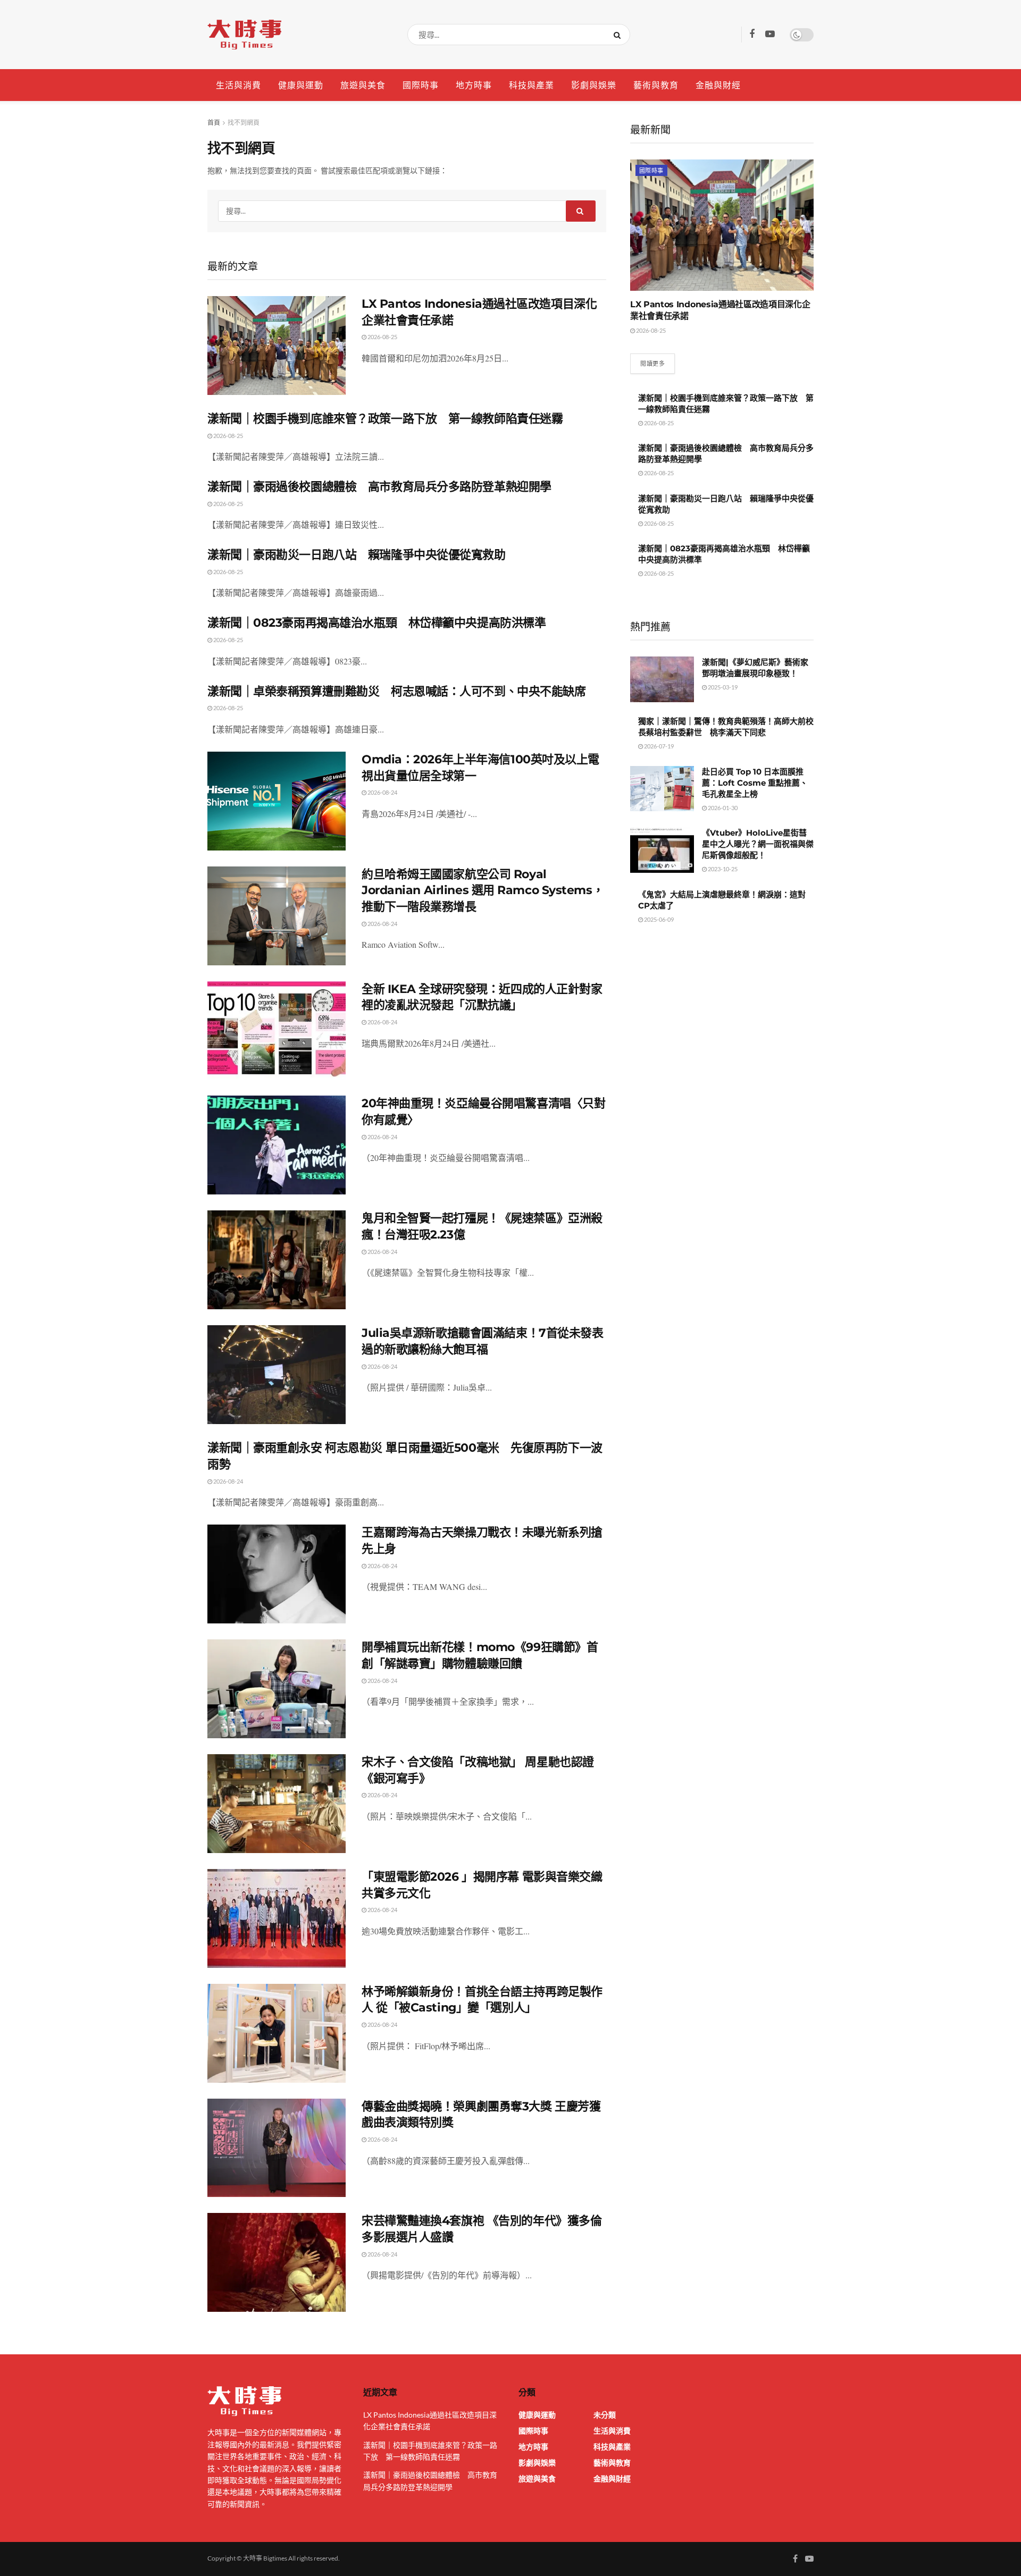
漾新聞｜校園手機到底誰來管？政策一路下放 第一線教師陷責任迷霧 (385, 419)
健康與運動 (301, 85)
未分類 (605, 2415)
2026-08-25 (382, 337)
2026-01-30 (722, 808)
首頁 (214, 123)
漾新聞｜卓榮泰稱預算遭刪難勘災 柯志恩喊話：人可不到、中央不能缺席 (396, 691)
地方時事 (474, 85)
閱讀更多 (652, 363)
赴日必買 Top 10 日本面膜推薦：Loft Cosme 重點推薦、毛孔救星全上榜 (755, 783)
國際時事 (421, 85)
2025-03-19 (722, 687)
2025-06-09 (658, 919)
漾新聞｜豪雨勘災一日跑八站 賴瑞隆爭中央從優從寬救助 (357, 555)
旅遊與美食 (363, 85)
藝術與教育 (656, 85)
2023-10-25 (722, 869)
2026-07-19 (658, 746)
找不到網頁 (244, 123)
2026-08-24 (382, 792)
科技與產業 (532, 85)
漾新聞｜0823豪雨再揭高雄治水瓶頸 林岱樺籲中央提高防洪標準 (376, 623)
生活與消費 (238, 85)
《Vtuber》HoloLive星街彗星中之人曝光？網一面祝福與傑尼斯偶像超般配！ (758, 844)
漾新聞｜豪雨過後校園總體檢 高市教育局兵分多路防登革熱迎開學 (379, 487)
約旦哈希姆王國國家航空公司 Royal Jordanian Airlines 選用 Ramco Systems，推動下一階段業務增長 (483, 891)
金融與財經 (718, 85)
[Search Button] (619, 35)
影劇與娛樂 (594, 85)
